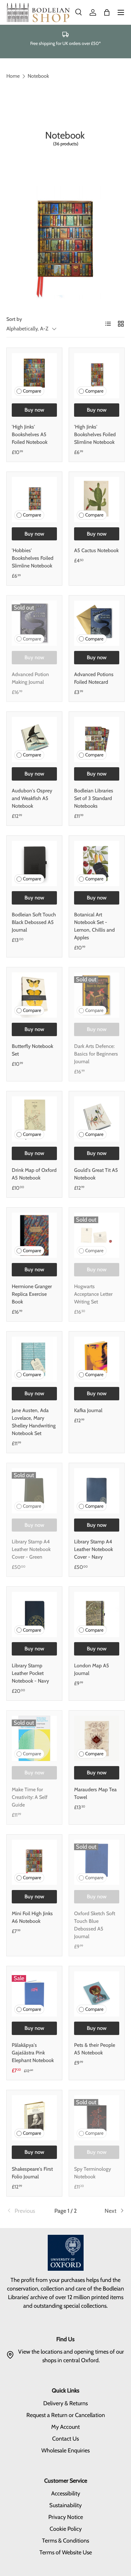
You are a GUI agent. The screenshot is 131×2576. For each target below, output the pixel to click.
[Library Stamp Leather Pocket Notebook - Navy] (34, 1614)
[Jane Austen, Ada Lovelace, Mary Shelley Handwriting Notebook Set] (34, 1359)
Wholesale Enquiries (65, 2450)
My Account (65, 2427)
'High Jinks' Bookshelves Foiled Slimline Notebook (95, 434)
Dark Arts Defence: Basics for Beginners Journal (96, 1054)
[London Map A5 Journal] (97, 1614)
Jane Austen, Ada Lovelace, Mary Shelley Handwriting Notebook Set (34, 1422)
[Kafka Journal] (97, 1359)
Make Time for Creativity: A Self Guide (30, 1797)
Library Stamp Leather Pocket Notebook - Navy (30, 1673)
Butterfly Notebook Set (32, 1050)
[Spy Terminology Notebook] (97, 2118)
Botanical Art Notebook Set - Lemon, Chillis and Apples (94, 926)
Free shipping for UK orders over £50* (65, 43)
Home (13, 76)
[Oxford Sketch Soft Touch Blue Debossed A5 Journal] (97, 1862)
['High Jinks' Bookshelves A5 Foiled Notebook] (34, 376)
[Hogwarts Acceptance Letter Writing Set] (97, 1235)
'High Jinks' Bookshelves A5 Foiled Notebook (30, 434)
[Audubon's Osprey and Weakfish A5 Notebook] (34, 740)
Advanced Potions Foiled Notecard (94, 678)
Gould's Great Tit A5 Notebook (96, 1174)
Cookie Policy (66, 2529)
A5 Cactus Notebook (96, 550)
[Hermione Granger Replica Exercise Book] (34, 1235)
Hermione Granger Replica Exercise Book (32, 1294)
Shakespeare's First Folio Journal (32, 2173)
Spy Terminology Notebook (93, 2173)
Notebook (38, 76)
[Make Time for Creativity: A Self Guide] (34, 1738)
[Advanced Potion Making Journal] (34, 623)
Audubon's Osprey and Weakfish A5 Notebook (32, 798)
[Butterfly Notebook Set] (34, 995)
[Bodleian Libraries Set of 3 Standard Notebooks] (97, 740)
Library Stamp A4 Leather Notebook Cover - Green (31, 1549)
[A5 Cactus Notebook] (97, 500)
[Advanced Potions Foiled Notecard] (97, 623)
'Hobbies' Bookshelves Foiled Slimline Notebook (33, 558)
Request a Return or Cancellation (66, 2415)
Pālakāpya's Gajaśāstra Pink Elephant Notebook (33, 2053)
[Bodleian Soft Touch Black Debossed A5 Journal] (34, 863)
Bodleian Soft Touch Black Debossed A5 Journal (34, 922)
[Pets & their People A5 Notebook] (97, 1994)
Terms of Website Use (66, 2552)
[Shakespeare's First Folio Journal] (34, 2118)
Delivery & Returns (65, 2403)
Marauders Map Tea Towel (95, 1793)
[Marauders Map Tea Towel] (97, 1738)
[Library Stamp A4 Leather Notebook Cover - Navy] (97, 1491)
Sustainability (65, 2505)
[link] (26, 2211)
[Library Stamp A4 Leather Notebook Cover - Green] (34, 1491)
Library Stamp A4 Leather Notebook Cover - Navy (93, 1549)
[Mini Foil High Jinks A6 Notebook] (34, 1862)
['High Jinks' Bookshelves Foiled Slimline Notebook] (97, 376)
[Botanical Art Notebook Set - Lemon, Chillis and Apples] (97, 863)
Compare (32, 391)
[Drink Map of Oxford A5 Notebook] (34, 1119)
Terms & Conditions (65, 2541)
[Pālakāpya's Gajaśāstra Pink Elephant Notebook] (34, 1994)
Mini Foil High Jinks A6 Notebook (32, 1917)
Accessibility (66, 2493)
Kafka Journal (88, 1410)
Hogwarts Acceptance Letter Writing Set (93, 1294)
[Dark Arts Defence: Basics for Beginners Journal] (97, 995)
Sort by (14, 319)
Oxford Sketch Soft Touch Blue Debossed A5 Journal (95, 1925)
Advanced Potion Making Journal (30, 678)
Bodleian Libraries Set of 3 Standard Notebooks (94, 798)
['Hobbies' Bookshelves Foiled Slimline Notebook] (34, 500)
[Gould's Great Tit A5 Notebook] (97, 1119)
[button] (107, 12)
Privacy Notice (66, 2517)
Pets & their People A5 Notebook (95, 2049)
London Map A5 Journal (92, 1669)
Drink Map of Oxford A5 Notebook (34, 1174)
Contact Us (65, 2439)
